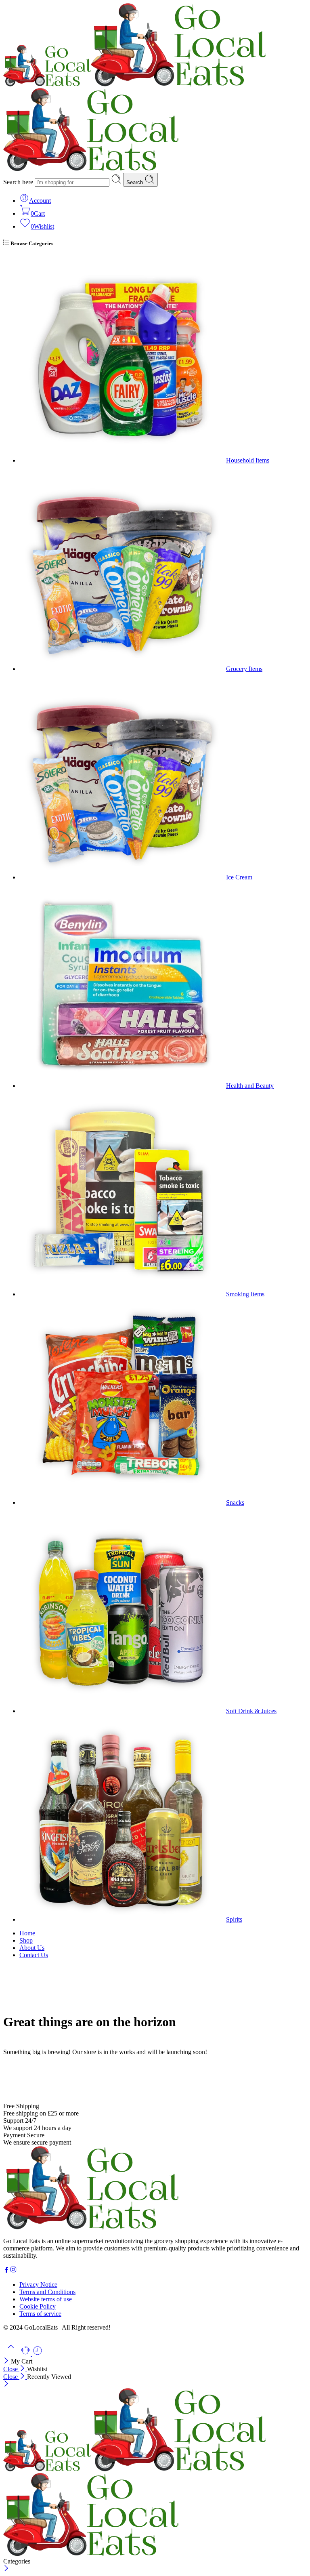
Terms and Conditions (47, 2292)
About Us (32, 1948)
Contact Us (34, 1955)
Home (27, 1933)
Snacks (235, 1502)
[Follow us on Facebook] (6, 2271)
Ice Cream (239, 877)
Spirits (234, 1919)
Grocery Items (244, 669)
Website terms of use (46, 2299)
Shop (26, 1940)
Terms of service (40, 2314)
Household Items (248, 460)
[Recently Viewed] (38, 2354)
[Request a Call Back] (26, 2354)
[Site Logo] (91, 2227)
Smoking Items (245, 1294)
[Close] (7, 2361)
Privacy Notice (38, 2285)
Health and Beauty (250, 1086)
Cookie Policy (38, 2306)
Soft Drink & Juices (251, 1711)
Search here (19, 182)
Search (135, 182)
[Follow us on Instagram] (13, 2271)
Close (11, 2369)
